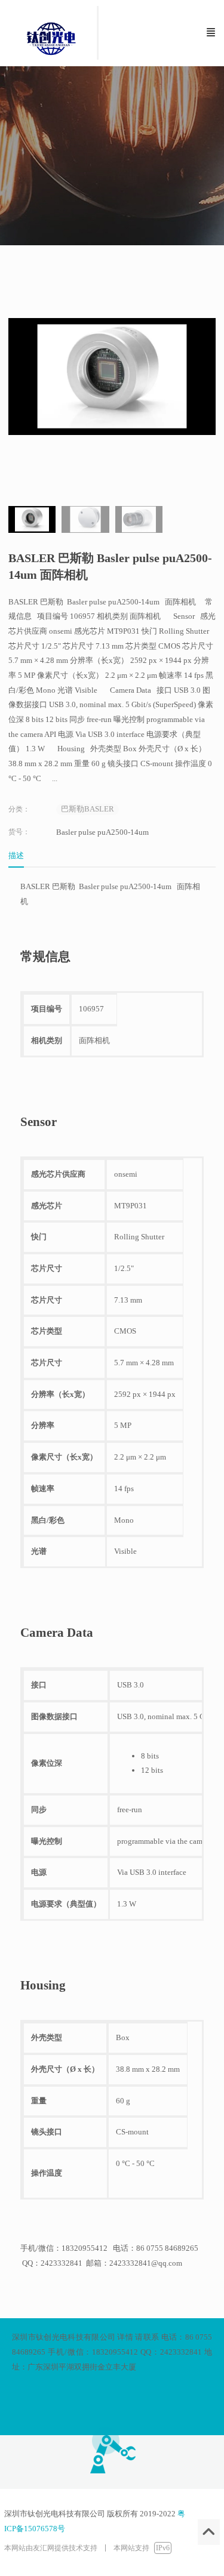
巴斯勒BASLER (88, 809)
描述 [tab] (16, 855)
